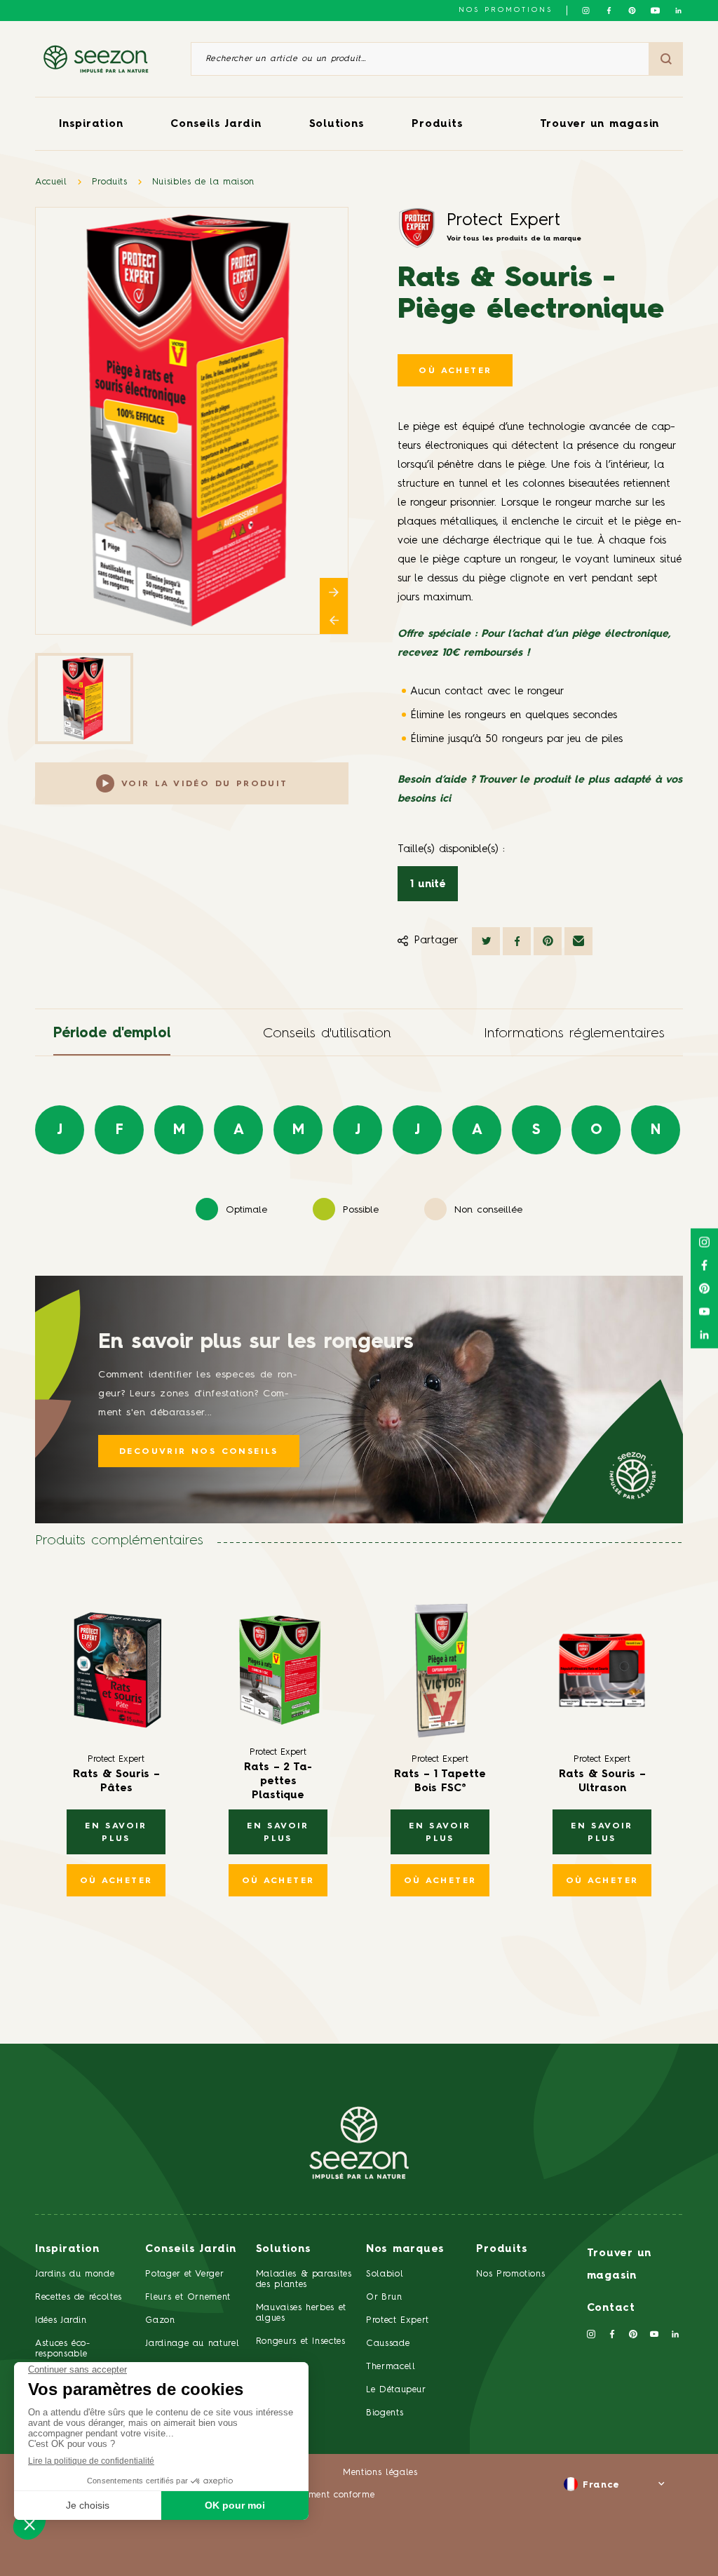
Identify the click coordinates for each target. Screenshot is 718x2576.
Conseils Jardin (216, 124)
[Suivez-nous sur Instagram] (586, 11)
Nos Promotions (510, 2274)
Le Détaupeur (396, 2390)
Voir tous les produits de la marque (514, 238)
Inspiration (91, 124)
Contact (611, 2308)
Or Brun (384, 2297)
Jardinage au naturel (192, 2344)
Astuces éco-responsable (63, 2349)
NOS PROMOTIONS (506, 10)
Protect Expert (503, 221)
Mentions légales (380, 2473)
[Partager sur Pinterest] (548, 941)
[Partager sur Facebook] (517, 941)
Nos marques (405, 2250)
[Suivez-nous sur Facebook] (609, 11)
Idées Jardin (61, 2320)
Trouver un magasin (600, 124)
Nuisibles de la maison (203, 182)
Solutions (337, 124)
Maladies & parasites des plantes (304, 2279)
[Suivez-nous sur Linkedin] (678, 11)
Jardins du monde (75, 2274)
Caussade (388, 2344)
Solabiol (385, 2274)
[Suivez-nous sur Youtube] (655, 11)
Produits (437, 124)
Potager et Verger (184, 2274)
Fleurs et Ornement (188, 2297)
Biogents (385, 2413)
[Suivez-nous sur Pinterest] (632, 11)
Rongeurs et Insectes (301, 2341)
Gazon (160, 2320)
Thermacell (391, 2367)
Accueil (51, 182)
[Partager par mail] (578, 941)
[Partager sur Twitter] (486, 941)
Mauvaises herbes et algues (301, 2313)
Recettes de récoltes (79, 2297)
